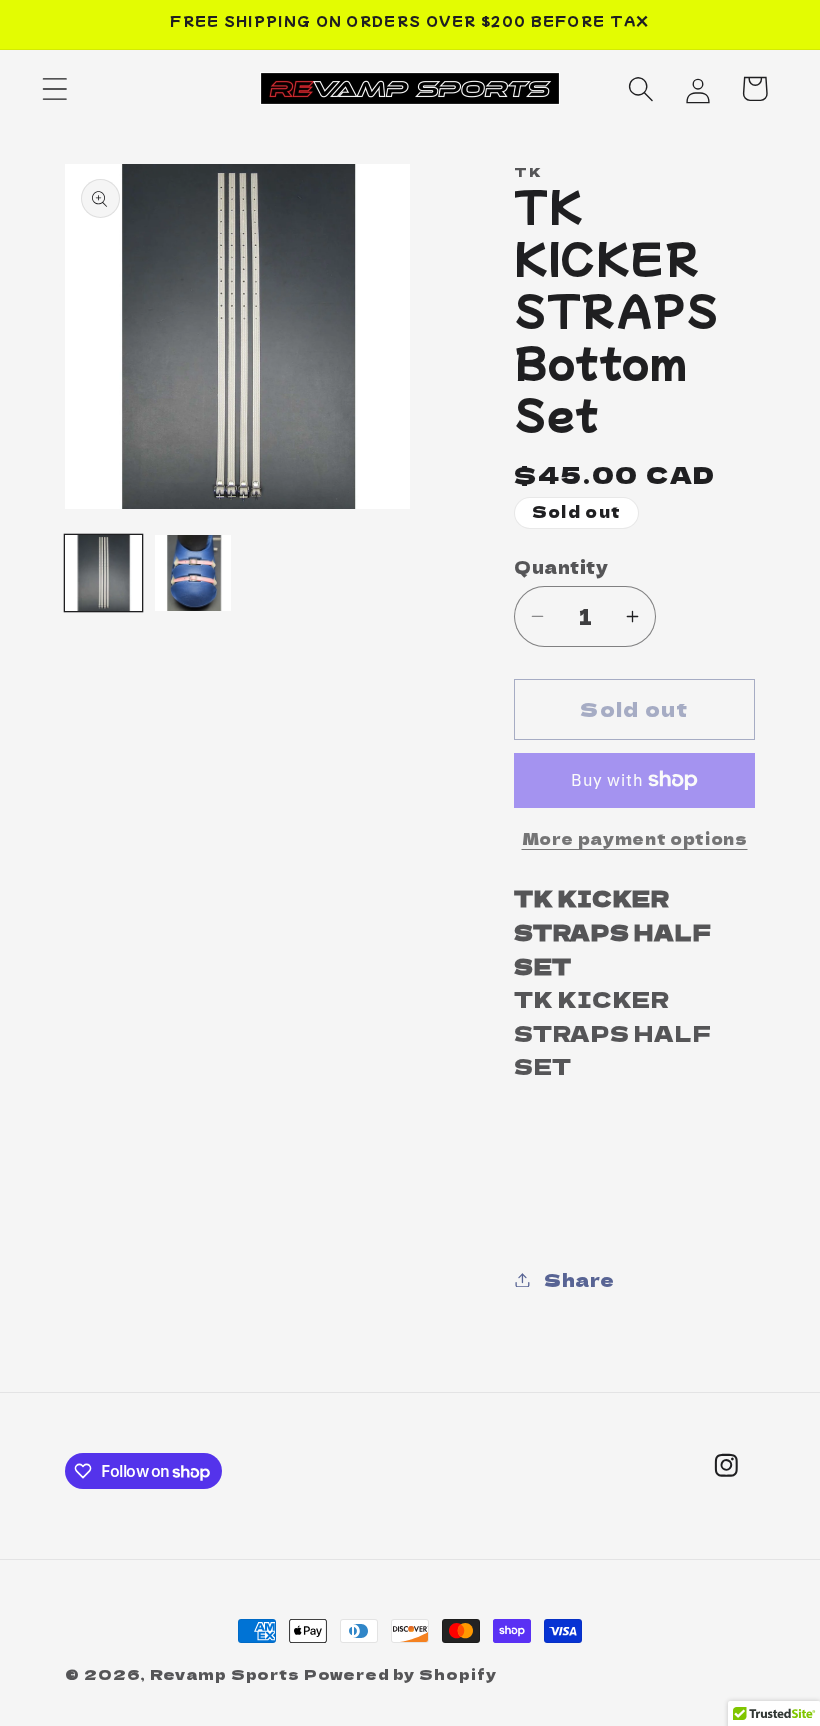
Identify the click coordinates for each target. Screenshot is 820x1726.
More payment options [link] (635, 838)
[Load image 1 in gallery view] (103, 573)
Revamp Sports (225, 1673)
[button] (54, 88)
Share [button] (579, 1279)
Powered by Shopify (400, 1673)
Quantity (561, 566)
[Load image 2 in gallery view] (193, 573)
